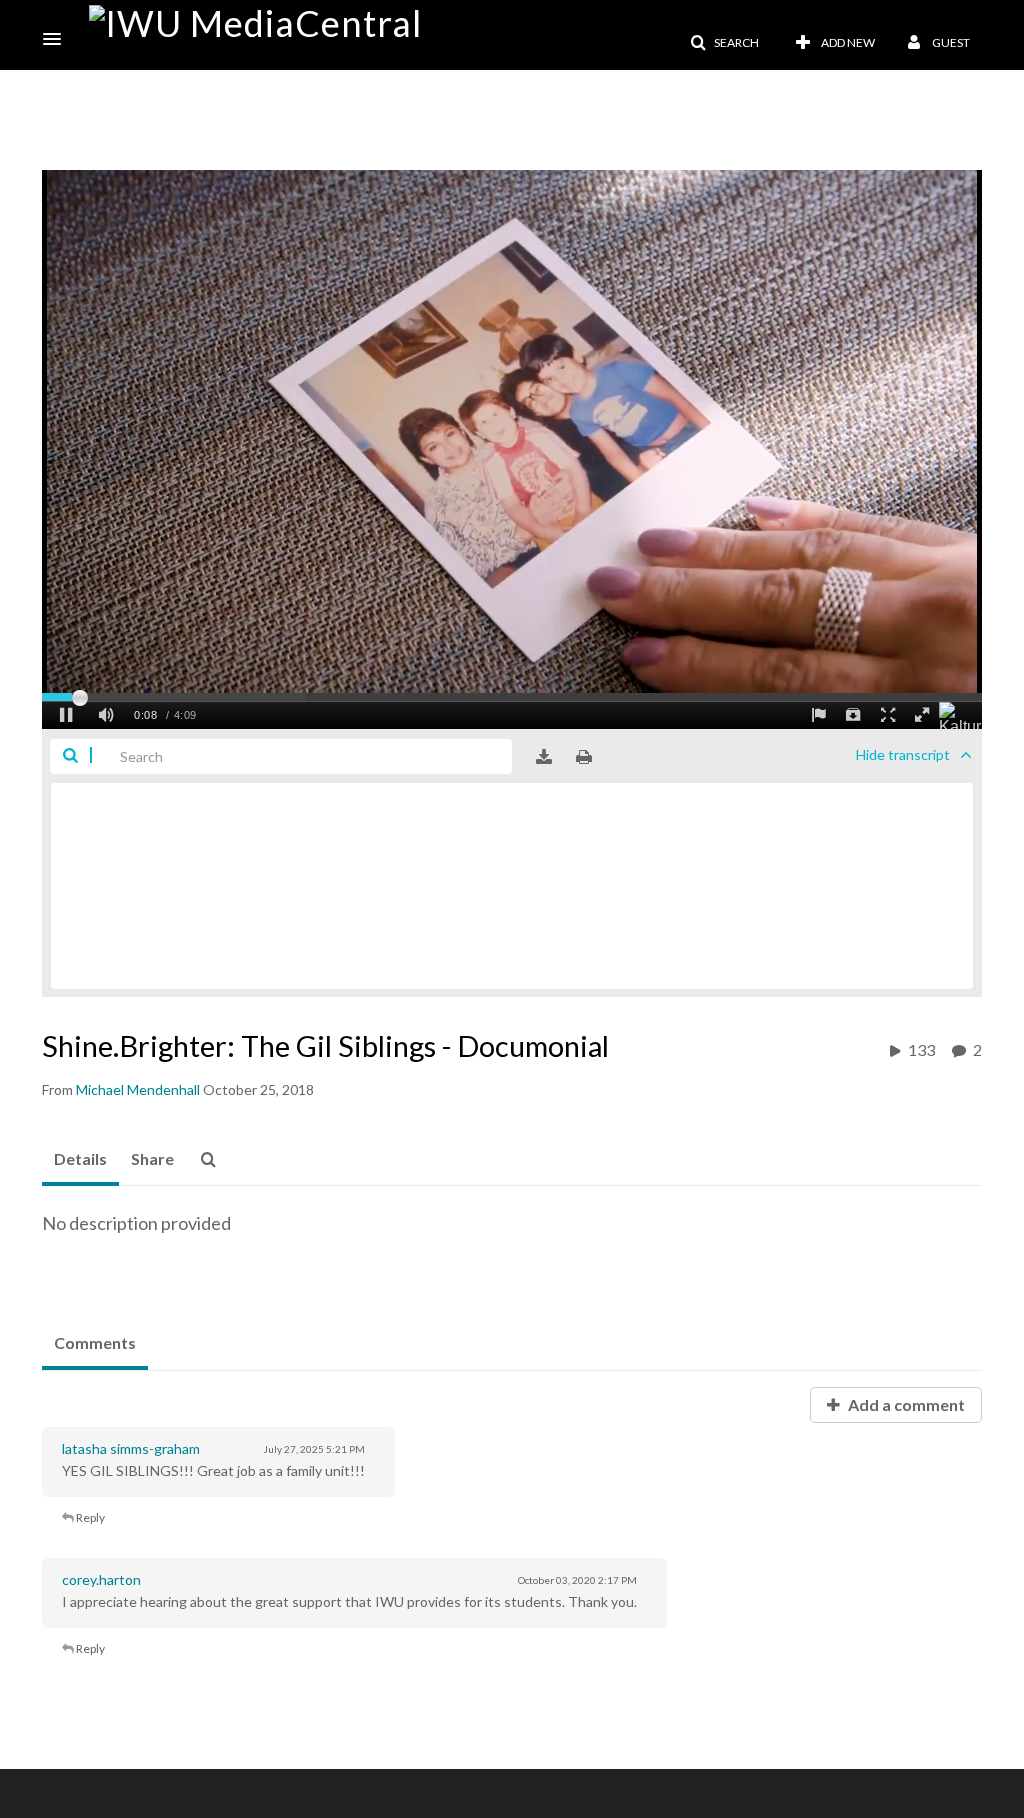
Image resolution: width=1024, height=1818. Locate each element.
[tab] (80, 1160)
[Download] (544, 757)
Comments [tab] (95, 1342)
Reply (89, 1517)
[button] (58, 39)
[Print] (584, 757)
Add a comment (905, 1404)
